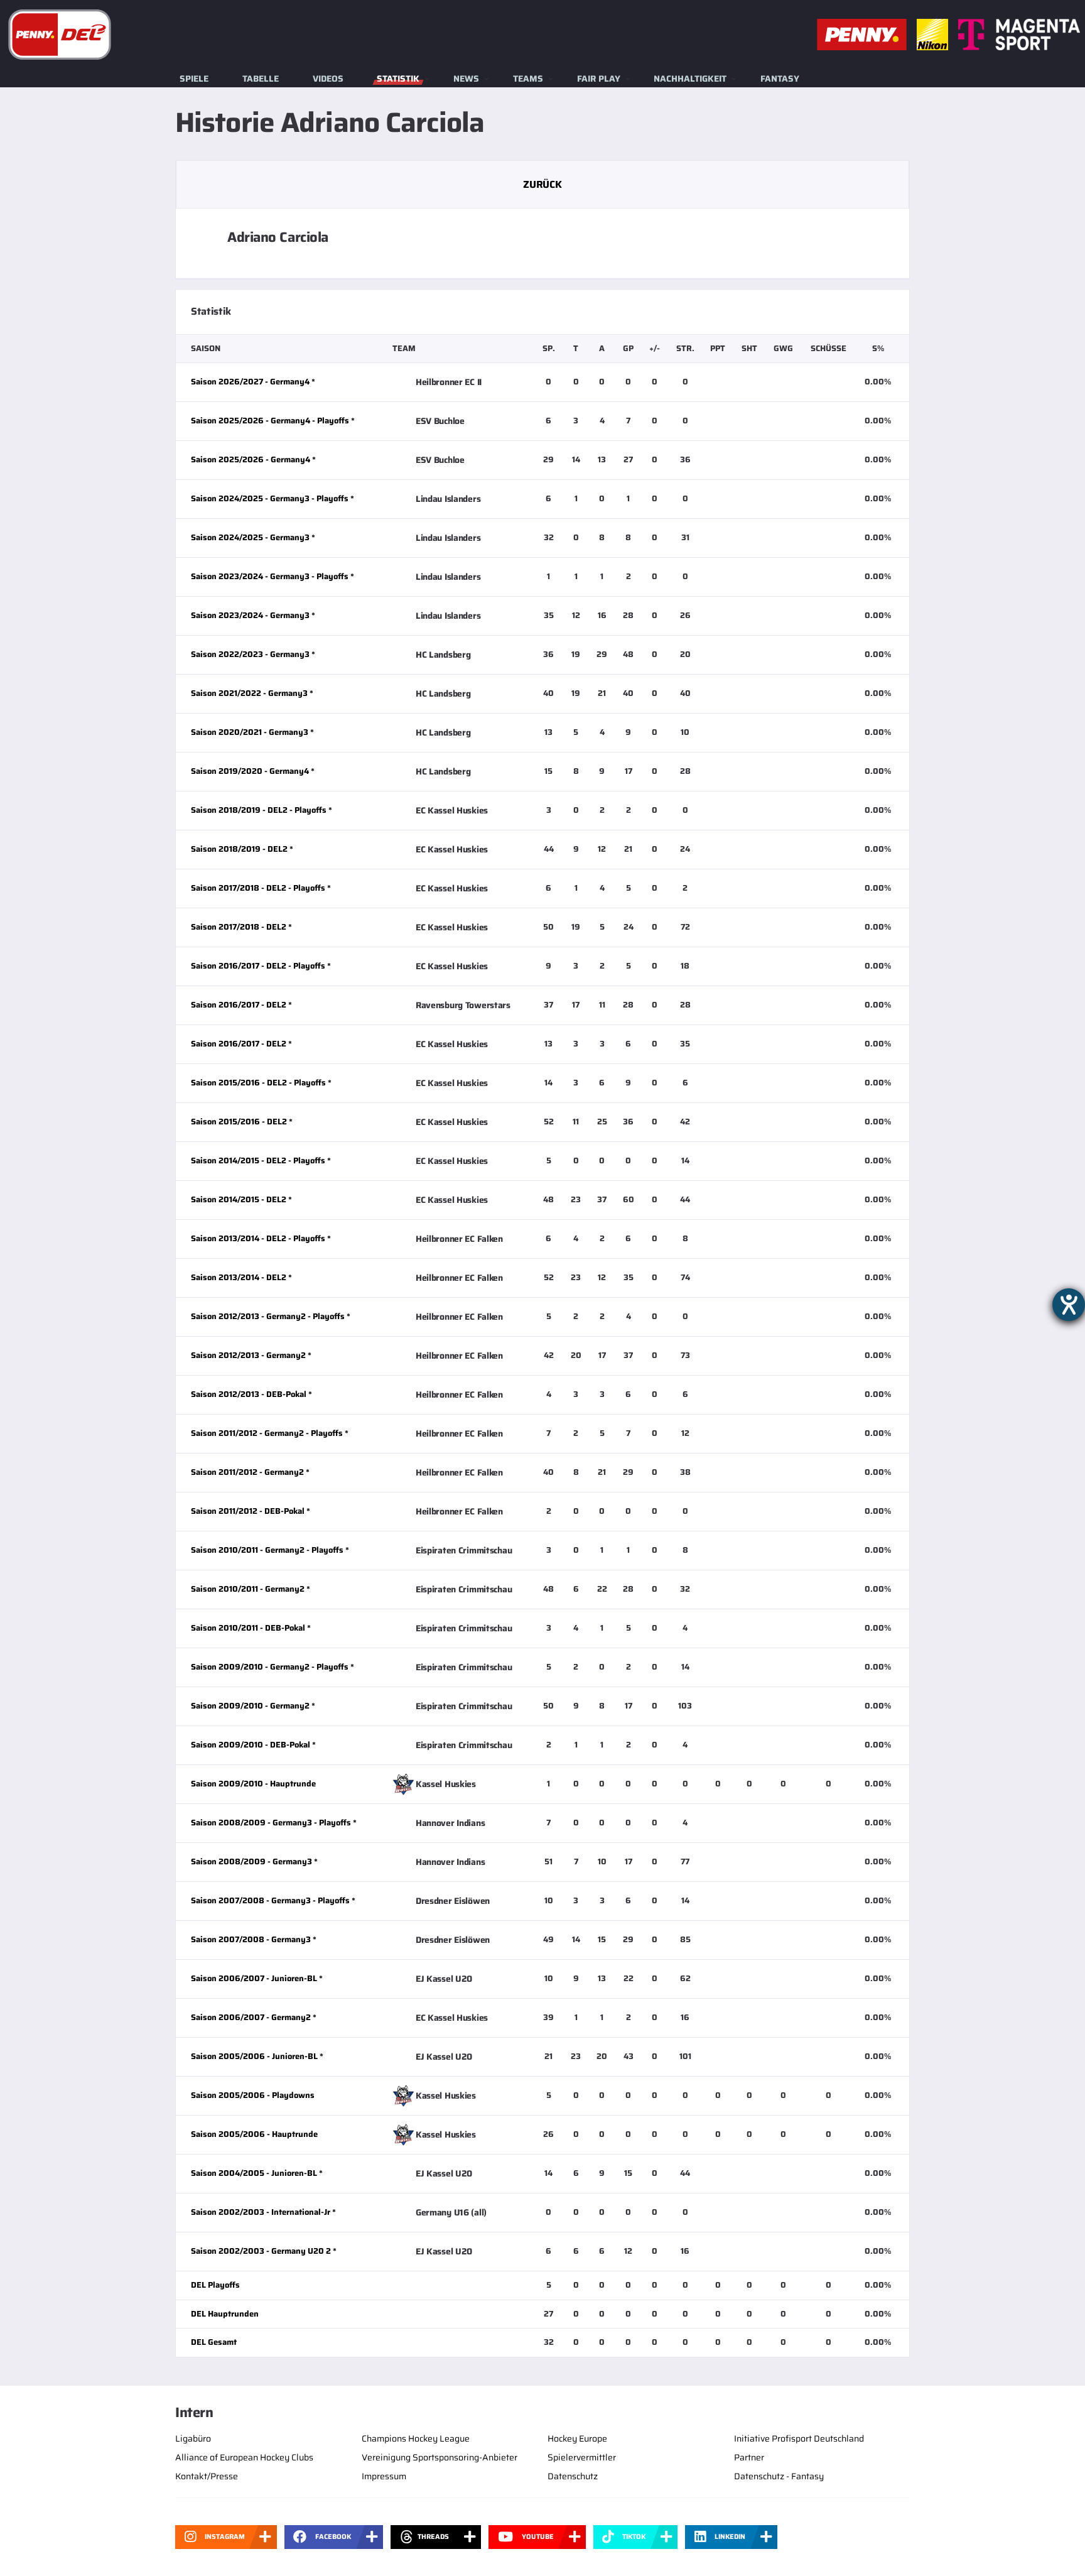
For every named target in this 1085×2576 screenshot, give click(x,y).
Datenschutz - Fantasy (779, 2476)
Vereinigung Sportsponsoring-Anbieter (440, 2457)
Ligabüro (193, 2438)
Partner (749, 2457)
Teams (528, 79)
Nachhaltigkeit (690, 79)
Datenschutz (573, 2476)
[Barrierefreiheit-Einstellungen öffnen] (1069, 1305)
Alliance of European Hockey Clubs (244, 2457)
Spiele (194, 79)
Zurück (542, 184)
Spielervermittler (582, 2457)
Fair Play (599, 79)
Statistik (398, 79)
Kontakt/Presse (207, 2476)
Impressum (384, 2476)
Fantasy (780, 79)
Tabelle (261, 79)
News (466, 79)
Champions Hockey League (416, 2438)
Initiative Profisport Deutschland (799, 2438)
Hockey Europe (577, 2438)
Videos (328, 79)
